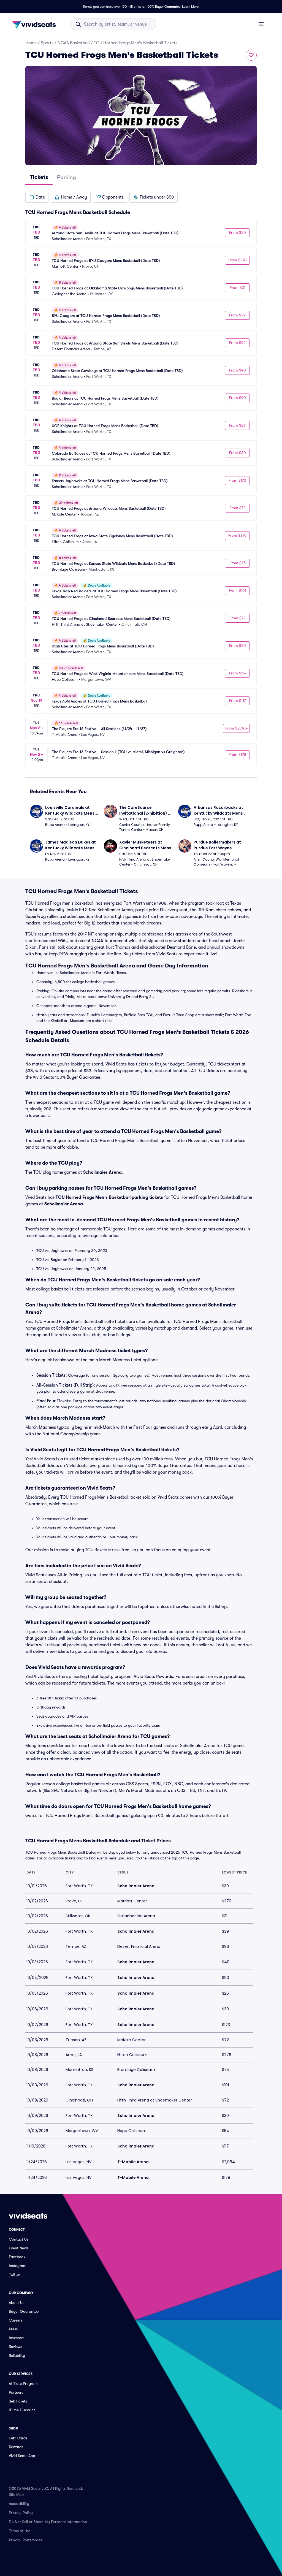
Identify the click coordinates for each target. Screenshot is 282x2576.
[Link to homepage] (36, 24)
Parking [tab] (67, 177)
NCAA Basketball (74, 43)
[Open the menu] (261, 24)
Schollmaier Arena (102, 1172)
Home (31, 43)
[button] (37, 197)
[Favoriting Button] (251, 55)
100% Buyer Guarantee (163, 7)
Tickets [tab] (39, 177)
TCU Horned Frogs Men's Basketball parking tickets (109, 1197)
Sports (47, 43)
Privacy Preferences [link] (26, 2540)
